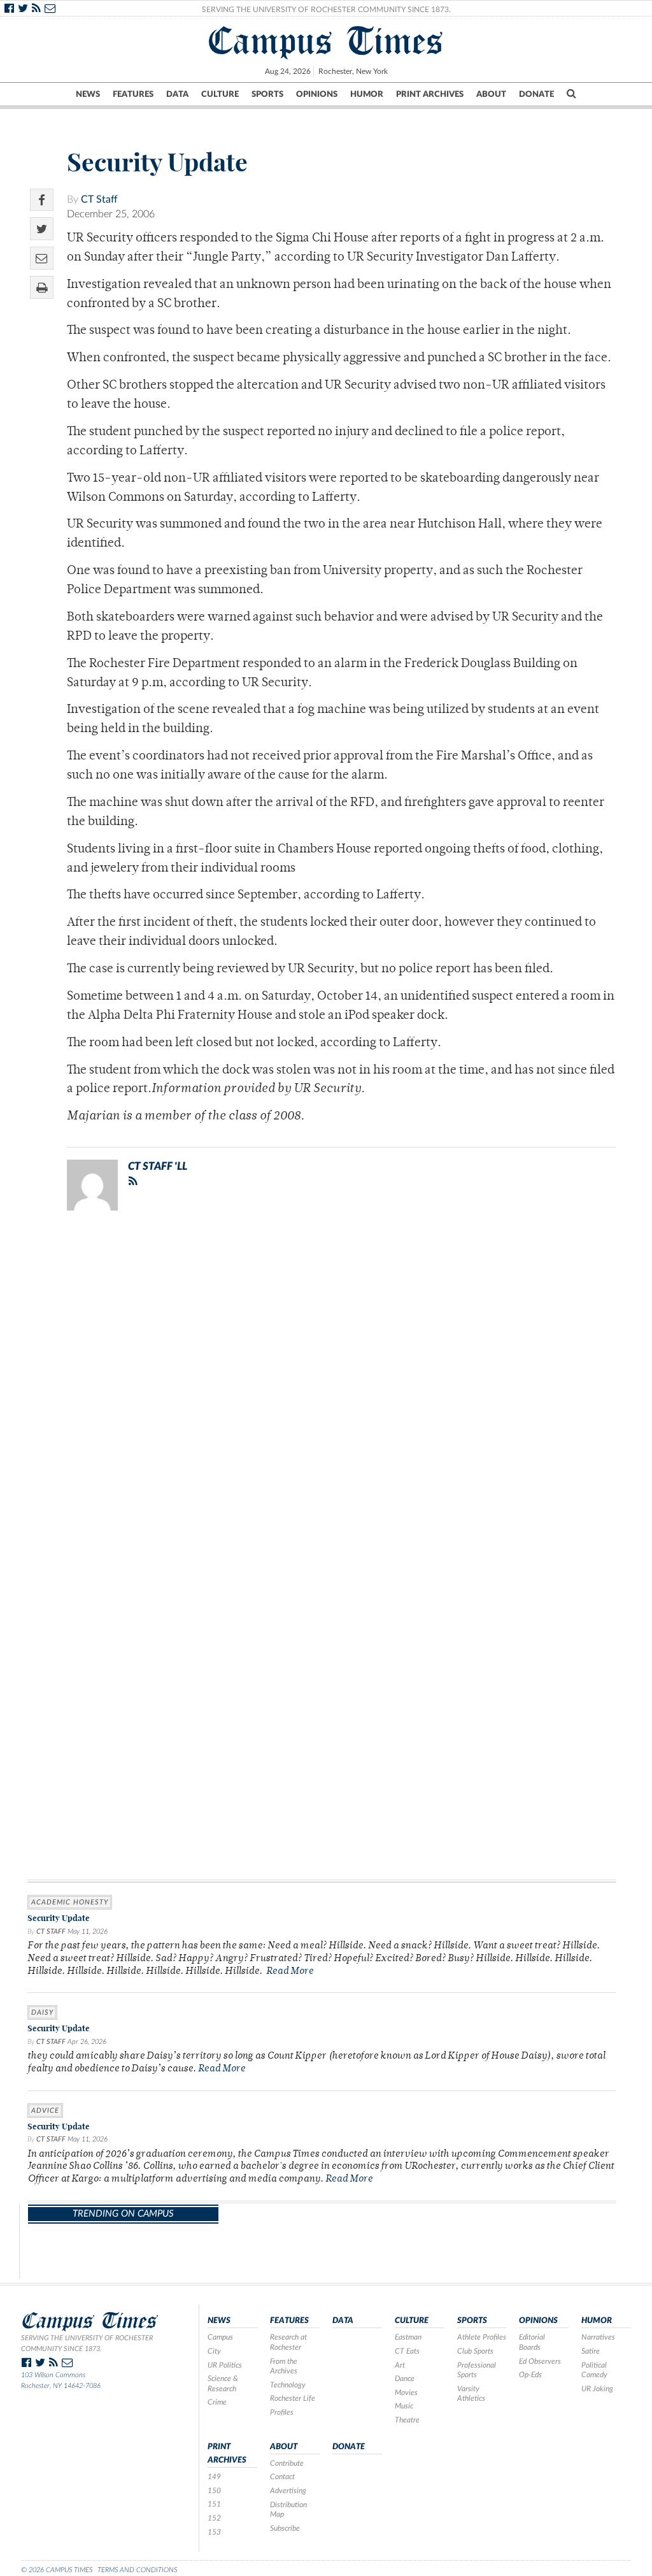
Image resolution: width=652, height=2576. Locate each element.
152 (214, 2518)
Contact (282, 2477)
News (88, 94)
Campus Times (326, 41)
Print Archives (430, 94)
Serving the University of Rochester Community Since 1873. (326, 10)
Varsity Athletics (471, 2394)
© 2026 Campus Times (57, 2570)
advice (45, 2111)
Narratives (598, 2337)
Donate (536, 94)
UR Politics (225, 2365)
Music (404, 2406)
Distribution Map (288, 2510)
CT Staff (99, 199)
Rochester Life (293, 2398)
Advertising (288, 2491)
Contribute (287, 2463)
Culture (220, 94)
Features (133, 94)
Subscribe (285, 2528)
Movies (406, 2393)
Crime (217, 2402)
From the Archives (284, 2366)
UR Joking (597, 2389)
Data (177, 94)
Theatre (407, 2420)
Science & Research (223, 2384)
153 (214, 2532)
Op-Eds (530, 2375)
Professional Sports (477, 2370)
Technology (288, 2385)
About (491, 94)
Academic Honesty (70, 1902)
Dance (405, 2378)
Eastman (408, 2337)
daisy (42, 2012)
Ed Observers (540, 2361)
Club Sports (475, 2351)
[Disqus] (322, 1386)
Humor (367, 94)
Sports (267, 94)
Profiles (282, 2412)
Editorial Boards (532, 2342)
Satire (591, 2351)
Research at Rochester (288, 2342)
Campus (220, 2337)
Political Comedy (594, 2370)
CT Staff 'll (158, 1166)
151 (214, 2504)
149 (214, 2477)
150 (214, 2491)
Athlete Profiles (482, 2337)
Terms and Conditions (137, 2570)
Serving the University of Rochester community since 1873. (87, 2343)
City (214, 2351)
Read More (290, 1972)
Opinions (317, 94)
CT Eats (407, 2351)
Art (400, 2365)
